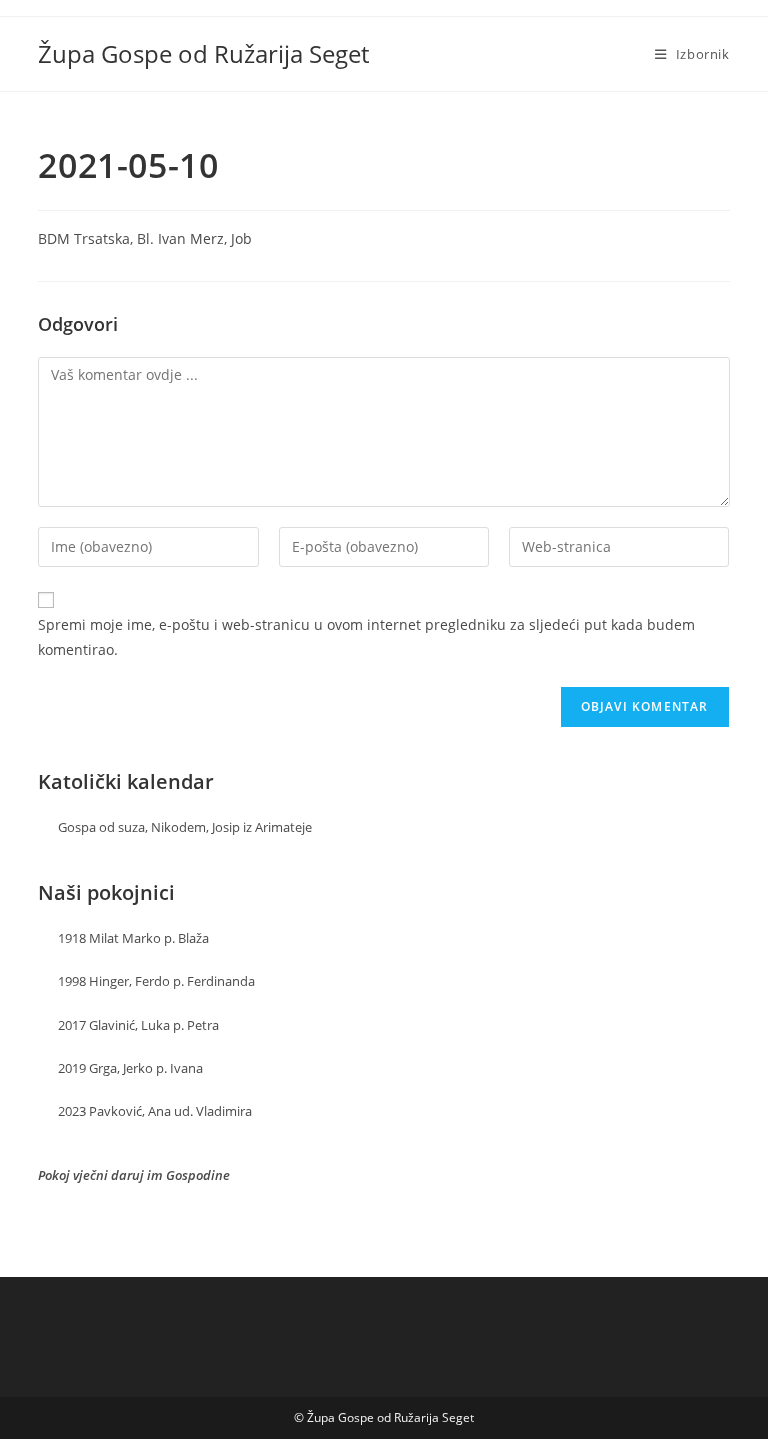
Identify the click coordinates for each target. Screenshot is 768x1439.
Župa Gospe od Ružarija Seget (203, 53)
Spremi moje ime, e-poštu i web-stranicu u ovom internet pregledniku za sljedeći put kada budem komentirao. (366, 637)
